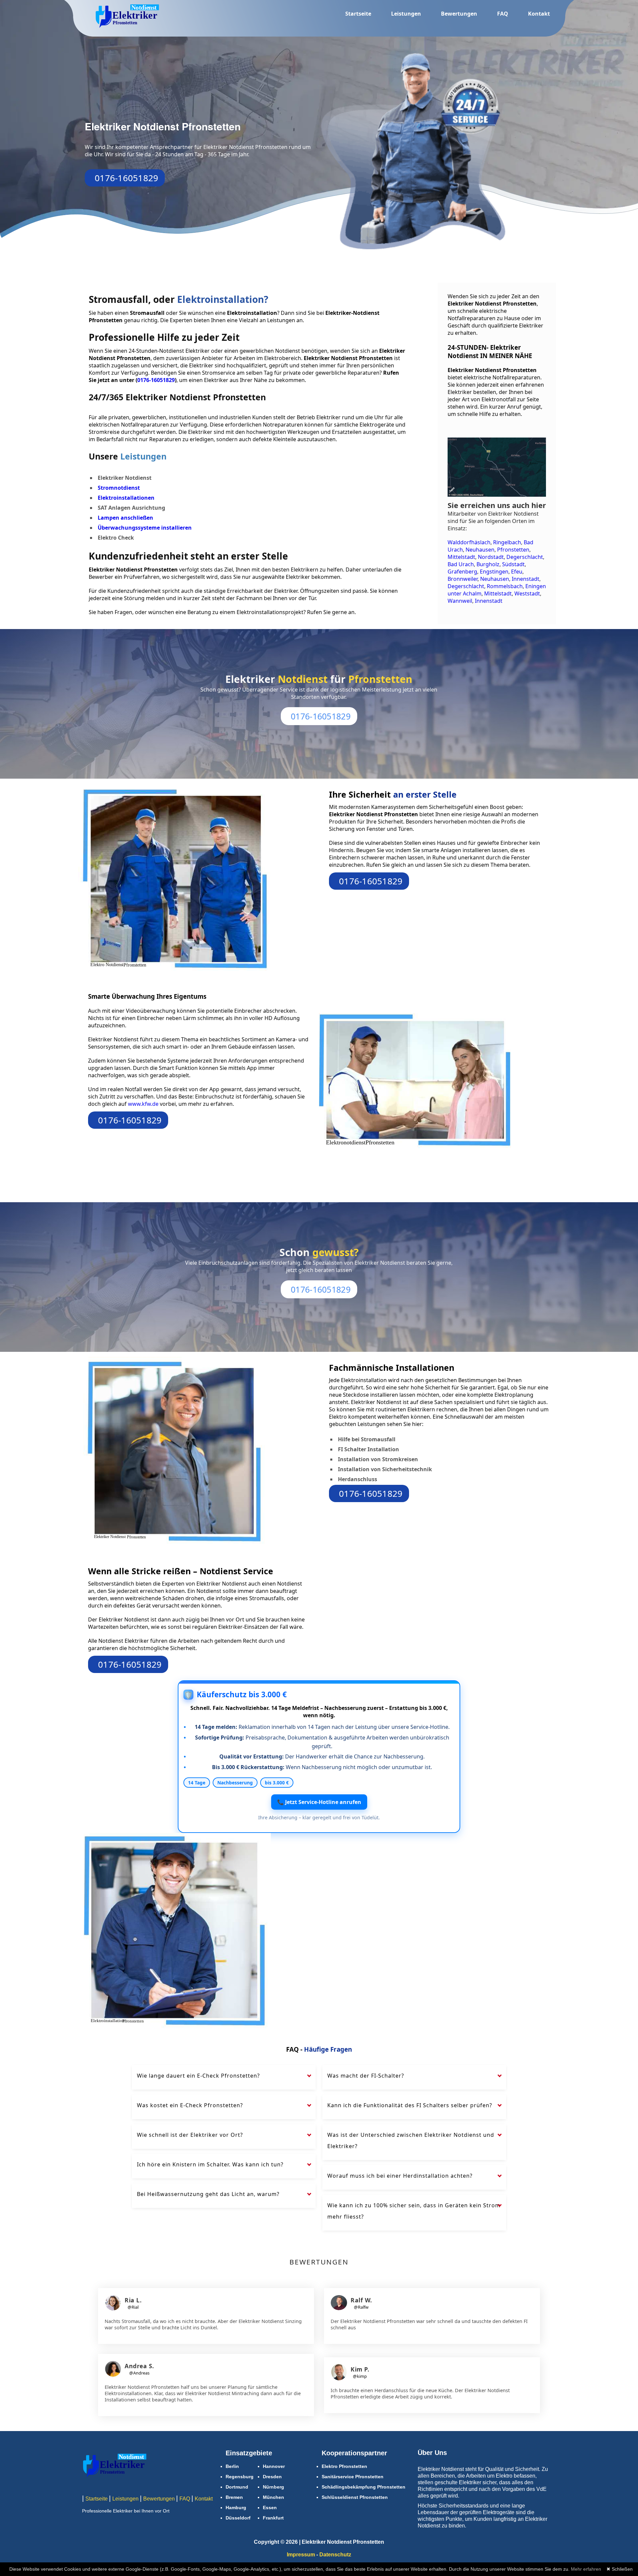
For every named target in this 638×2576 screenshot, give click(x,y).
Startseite (358, 14)
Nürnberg (273, 2487)
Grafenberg (462, 572)
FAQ (503, 14)
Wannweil (460, 601)
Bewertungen (459, 14)
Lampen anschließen (125, 518)
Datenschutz (335, 2555)
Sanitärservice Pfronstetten (353, 2477)
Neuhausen (480, 550)
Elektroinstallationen (126, 498)
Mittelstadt (461, 557)
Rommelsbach (505, 586)
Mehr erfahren (586, 2569)
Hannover (274, 2466)
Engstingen (494, 572)
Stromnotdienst (119, 488)
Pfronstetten (513, 550)
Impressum (301, 2555)
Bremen (234, 2497)
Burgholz (488, 564)
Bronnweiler (463, 579)
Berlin (232, 2466)
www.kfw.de (144, 1104)
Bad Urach (461, 564)
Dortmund (237, 2487)
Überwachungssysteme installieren (145, 528)
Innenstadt (526, 579)
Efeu (517, 572)
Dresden (272, 2477)
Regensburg (240, 2477)
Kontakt (539, 14)
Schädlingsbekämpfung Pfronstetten (364, 2487)
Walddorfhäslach (469, 542)
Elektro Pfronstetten (344, 2466)
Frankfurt (273, 2518)
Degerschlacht (525, 557)
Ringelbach (507, 542)
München (273, 2497)
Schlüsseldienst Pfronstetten (355, 2497)
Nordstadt (491, 557)
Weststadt (527, 593)
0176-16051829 (126, 178)
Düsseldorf (238, 2518)
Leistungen (406, 14)
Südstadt (513, 564)
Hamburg (236, 2508)
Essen (270, 2508)
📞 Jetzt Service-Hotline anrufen (319, 1802)
